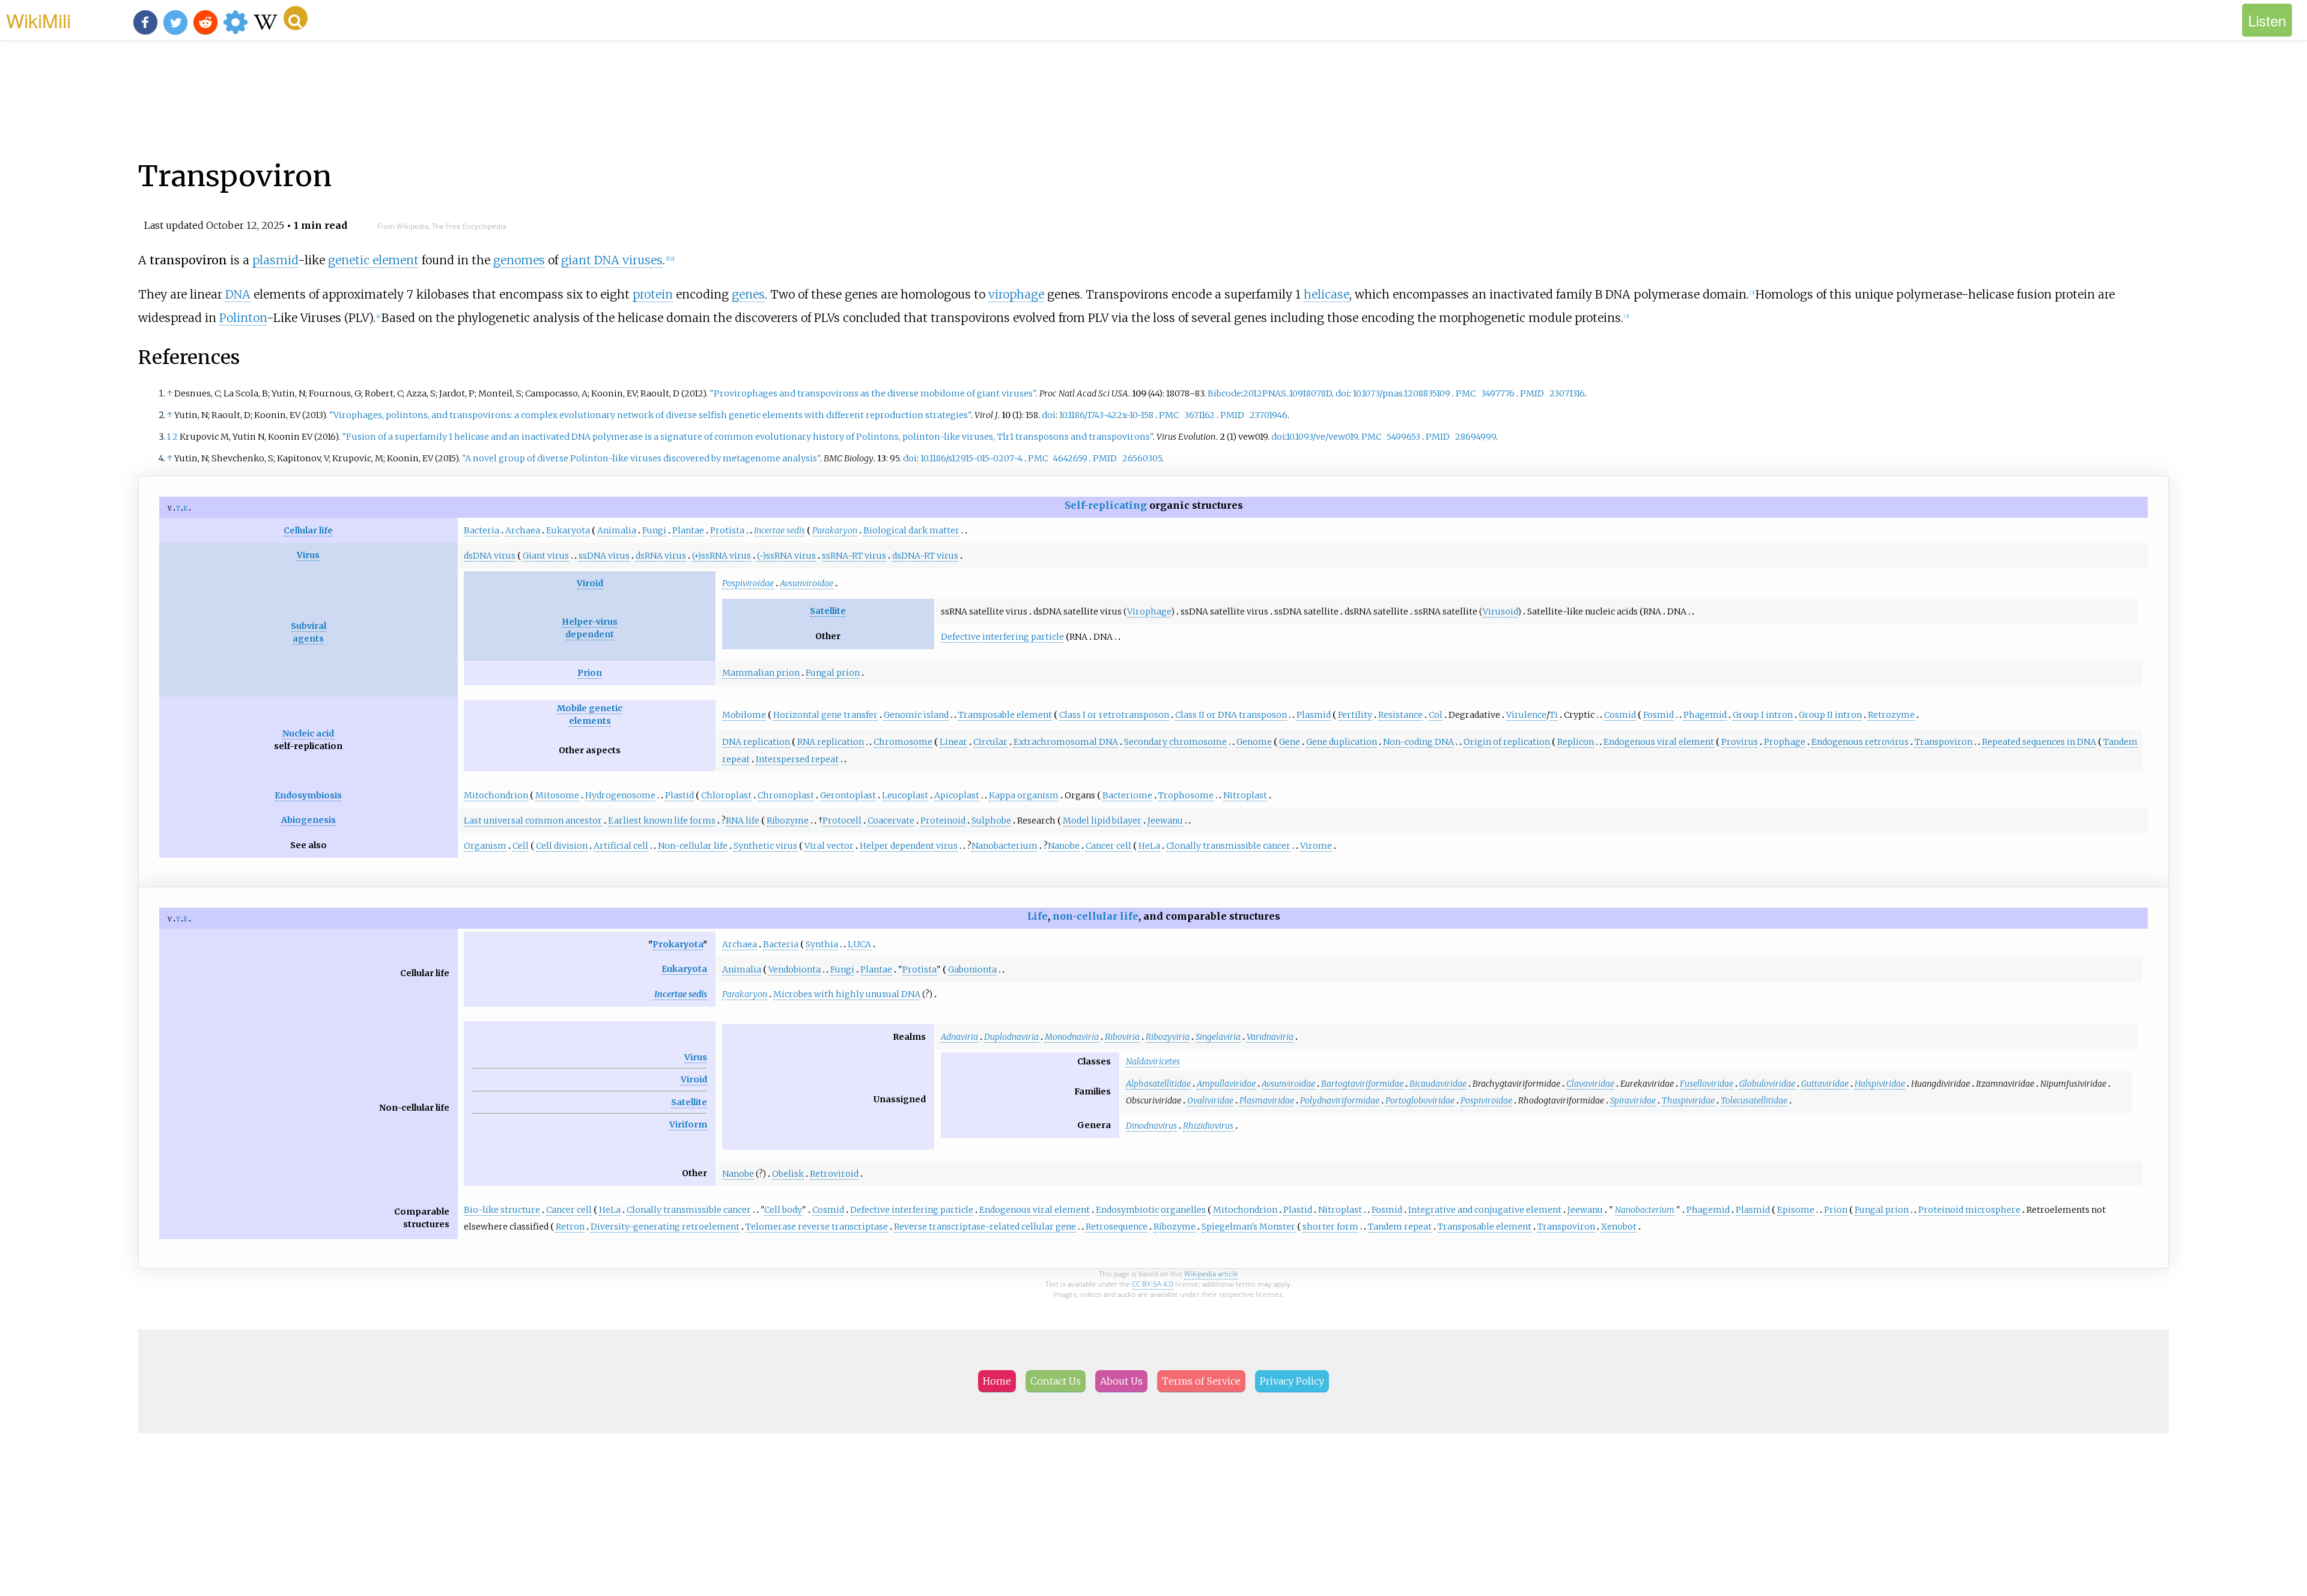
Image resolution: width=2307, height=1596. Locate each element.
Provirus (1740, 742)
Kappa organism (1024, 795)
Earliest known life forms (662, 821)
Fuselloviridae (1707, 1084)
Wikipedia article (1211, 1274)
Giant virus (546, 556)
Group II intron (1830, 715)
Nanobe (1064, 846)
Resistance (1400, 715)
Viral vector (829, 846)
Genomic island (916, 715)
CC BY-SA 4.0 (1153, 1284)
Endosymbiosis (308, 795)
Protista (727, 530)
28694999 (1476, 437)
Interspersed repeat (797, 759)
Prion (590, 673)
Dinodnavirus (1151, 1126)
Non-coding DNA (1418, 742)
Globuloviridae (1767, 1084)
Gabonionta (972, 969)
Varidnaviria (1270, 1037)
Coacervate (891, 821)
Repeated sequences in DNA (2039, 742)
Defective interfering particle (1002, 637)
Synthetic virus (765, 846)
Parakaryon (835, 530)
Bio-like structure (502, 1210)
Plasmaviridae (1267, 1100)
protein (653, 294)
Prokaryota (678, 944)
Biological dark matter (911, 530)
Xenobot (1619, 1227)
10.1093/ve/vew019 (1322, 437)
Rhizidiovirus (1208, 1126)
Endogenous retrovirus (1860, 742)
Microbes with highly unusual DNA (847, 994)
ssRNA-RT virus (854, 556)
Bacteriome (1127, 795)
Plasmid (1314, 715)
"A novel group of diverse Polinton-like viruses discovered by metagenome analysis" (641, 458)
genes (748, 294)
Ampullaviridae (1226, 1084)
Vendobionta (795, 969)
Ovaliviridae (1210, 1100)
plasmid (275, 260)
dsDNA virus (490, 556)
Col (1436, 715)
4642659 (1070, 458)
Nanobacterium (1005, 846)
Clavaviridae (1590, 1084)
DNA (238, 294)
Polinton (243, 318)
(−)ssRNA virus (786, 556)
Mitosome (557, 795)
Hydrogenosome (620, 795)
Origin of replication (1507, 742)
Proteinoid (943, 821)
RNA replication (831, 742)
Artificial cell (621, 846)
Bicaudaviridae (1438, 1084)
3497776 (1498, 393)
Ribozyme (788, 821)
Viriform (688, 1124)
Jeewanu (1165, 821)
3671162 (1199, 415)
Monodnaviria (1072, 1037)
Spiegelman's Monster (1248, 1227)
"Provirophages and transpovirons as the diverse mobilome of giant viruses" (873, 393)
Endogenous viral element (1659, 742)
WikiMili (38, 20)
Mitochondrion (496, 795)
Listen (2267, 20)
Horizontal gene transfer (825, 715)
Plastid (679, 795)
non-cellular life (1096, 916)
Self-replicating (1106, 505)
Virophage (1149, 611)
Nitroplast (1245, 795)
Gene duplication (1342, 742)
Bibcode (1224, 393)
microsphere (1993, 1210)
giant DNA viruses (612, 260)
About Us (1121, 1381)
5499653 (1403, 437)
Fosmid (1658, 715)
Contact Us (1056, 1381)
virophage (1016, 294)
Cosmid (1620, 715)
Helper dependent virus (909, 846)
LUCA (859, 944)
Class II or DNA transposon (1231, 715)
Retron (570, 1227)
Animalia (617, 530)
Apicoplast (957, 795)
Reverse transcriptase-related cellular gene (985, 1227)
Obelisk (788, 1174)
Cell (521, 846)
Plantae (688, 530)
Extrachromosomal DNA (1066, 742)
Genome (1254, 742)
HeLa (1149, 846)
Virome (1316, 846)
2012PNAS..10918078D (1287, 393)
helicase (1327, 294)
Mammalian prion (761, 673)
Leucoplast (905, 795)
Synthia (822, 944)
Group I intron (1763, 715)
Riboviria (1122, 1037)
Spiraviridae (1633, 1100)
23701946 (1269, 415)
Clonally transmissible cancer (1228, 846)
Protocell (842, 821)
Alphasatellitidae (1158, 1084)
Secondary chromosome (1175, 742)
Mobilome (744, 715)
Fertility (1355, 715)
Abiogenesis (309, 820)
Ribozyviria (1168, 1037)
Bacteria (482, 530)
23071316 (1567, 393)
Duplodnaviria (1011, 1037)
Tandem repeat (1400, 1227)
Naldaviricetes (1153, 1061)
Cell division (562, 846)
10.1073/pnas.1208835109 (1402, 393)
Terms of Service (1201, 1381)
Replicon (1576, 742)
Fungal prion (833, 673)
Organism (485, 846)
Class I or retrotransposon (1114, 715)
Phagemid (1705, 715)
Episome (1796, 1210)
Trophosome (1186, 795)
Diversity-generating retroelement (665, 1227)
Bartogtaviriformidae (1362, 1084)
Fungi (654, 530)
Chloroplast (726, 795)
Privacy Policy (1292, 1381)
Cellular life (308, 530)
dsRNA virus (661, 556)
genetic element (373, 260)
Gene (1290, 742)
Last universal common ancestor (533, 821)
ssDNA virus (604, 556)
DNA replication (756, 742)
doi (1342, 393)
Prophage (1785, 742)
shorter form (1330, 1227)
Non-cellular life (693, 846)
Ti (1554, 715)
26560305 (1142, 458)
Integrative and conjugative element (1485, 1210)
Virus (308, 555)
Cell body (783, 1210)
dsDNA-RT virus (925, 556)
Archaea (523, 530)
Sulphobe (991, 821)
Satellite (828, 611)
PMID (1532, 393)
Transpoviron (1944, 742)
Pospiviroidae (748, 583)
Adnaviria (959, 1037)
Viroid (590, 583)
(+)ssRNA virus (722, 556)
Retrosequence (1117, 1227)
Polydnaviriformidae (1340, 1100)
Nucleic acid (308, 733)
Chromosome (903, 742)
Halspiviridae (1880, 1084)
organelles (1183, 1210)
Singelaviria (1218, 1037)
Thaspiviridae (1688, 1100)
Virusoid (1500, 611)
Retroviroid (834, 1174)
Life (1038, 916)
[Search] (296, 18)
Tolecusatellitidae (1754, 1100)
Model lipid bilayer (1102, 821)
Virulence (1526, 715)
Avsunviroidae (807, 583)
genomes (519, 260)
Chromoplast (786, 795)
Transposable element (1005, 715)
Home (997, 1381)
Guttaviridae (1825, 1084)
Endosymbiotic (1127, 1210)
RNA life (743, 821)
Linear (953, 742)
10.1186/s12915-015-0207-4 (971, 458)
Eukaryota (568, 530)
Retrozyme (1891, 715)
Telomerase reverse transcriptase (817, 1227)
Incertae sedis (780, 530)
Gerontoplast (848, 795)
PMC (1466, 393)
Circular (990, 742)
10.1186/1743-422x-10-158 (1106, 415)
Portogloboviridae (1420, 1100)
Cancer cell (1108, 846)
